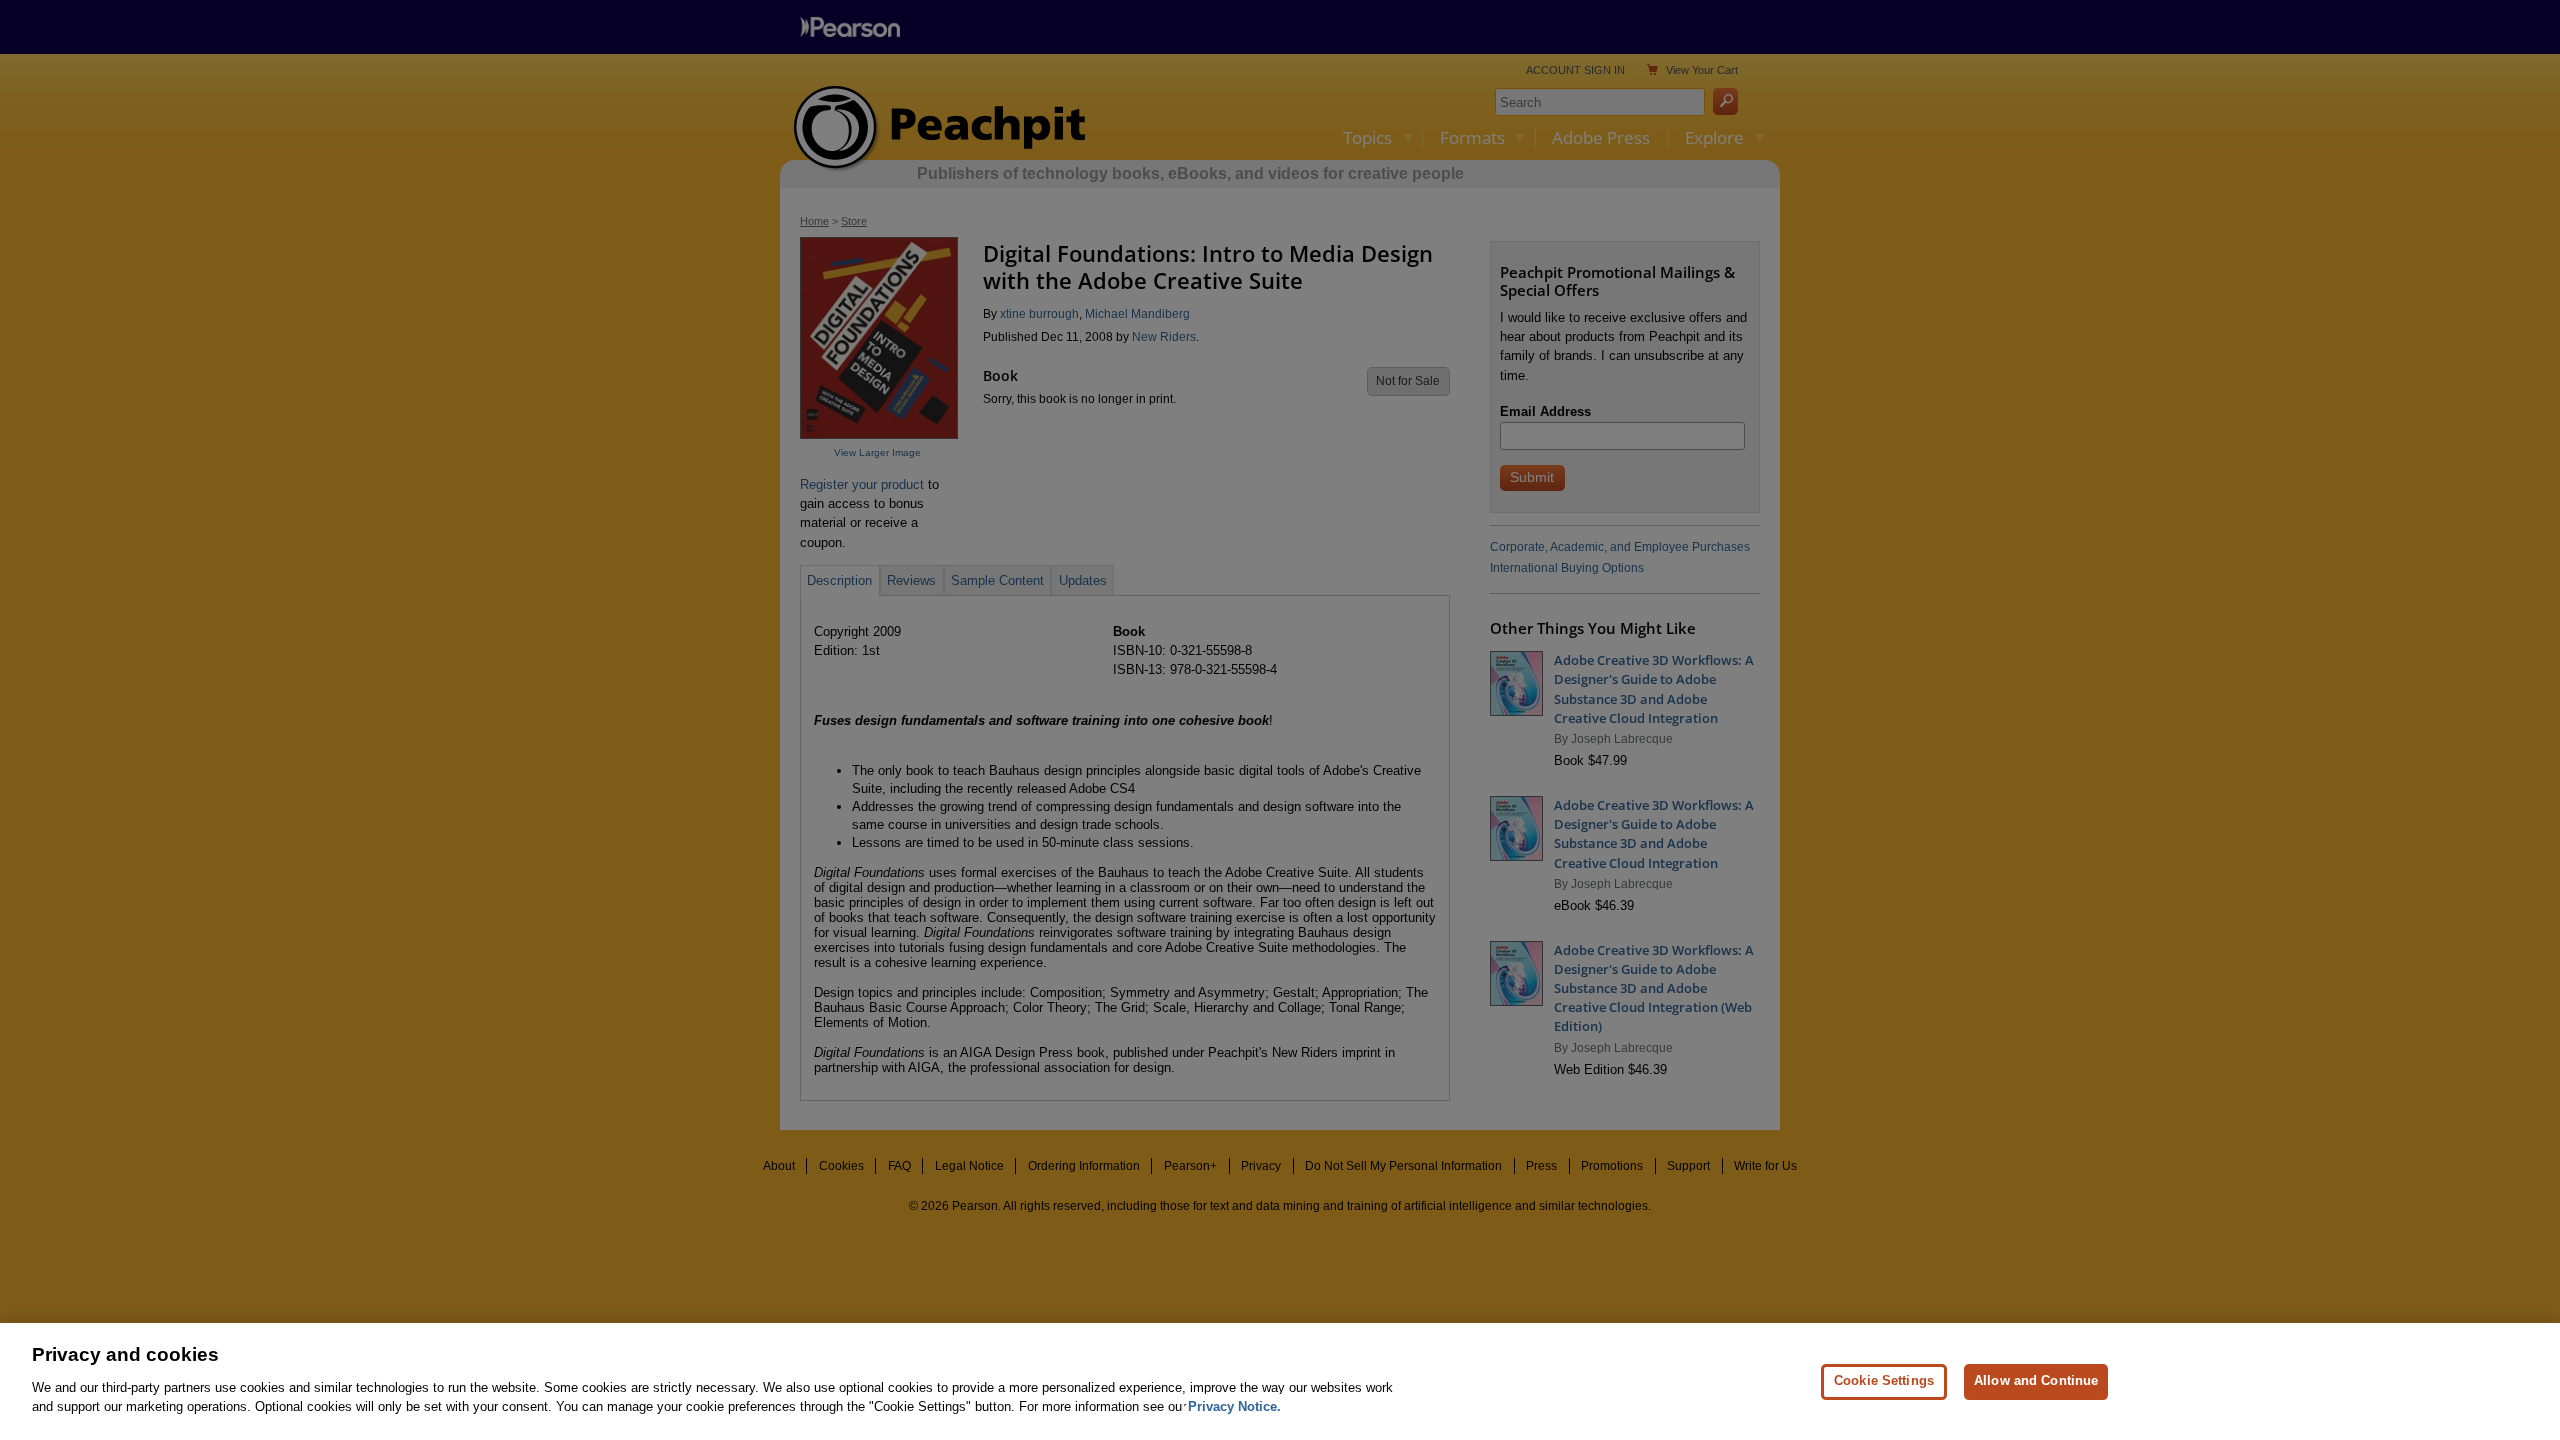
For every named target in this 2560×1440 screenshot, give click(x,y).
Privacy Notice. (1234, 1406)
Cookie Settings (1884, 1380)
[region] (1280, 1381)
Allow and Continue (2036, 1380)
